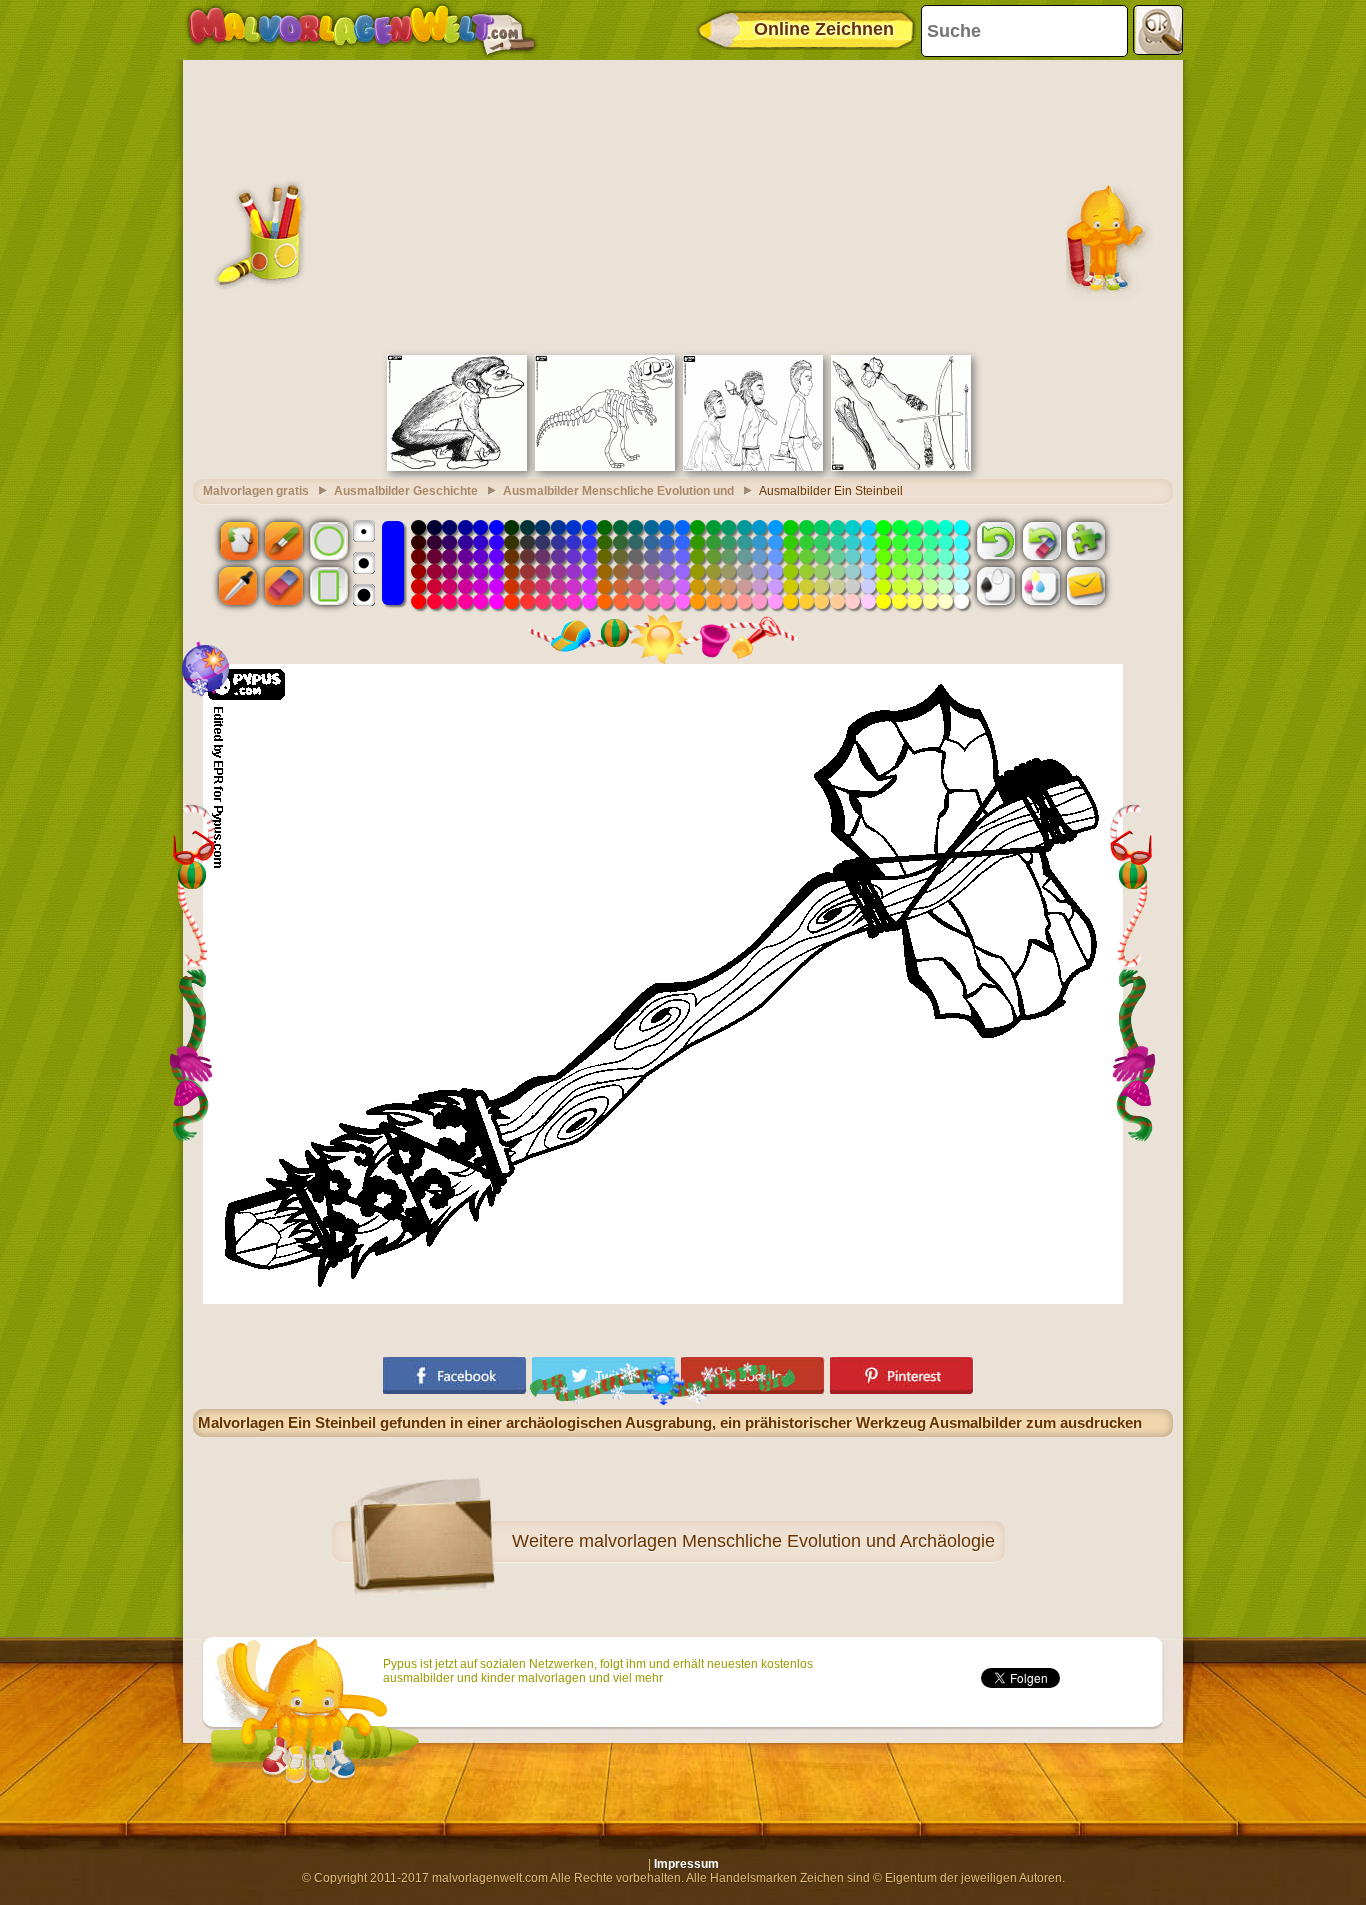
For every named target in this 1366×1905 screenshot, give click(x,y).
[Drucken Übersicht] (996, 586)
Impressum (686, 1864)
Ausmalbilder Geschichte (406, 491)
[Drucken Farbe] (1041, 586)
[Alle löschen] (1041, 540)
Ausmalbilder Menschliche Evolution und (618, 491)
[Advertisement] (683, 205)
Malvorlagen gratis (256, 491)
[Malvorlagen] (361, 30)
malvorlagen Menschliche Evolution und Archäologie (787, 1541)
